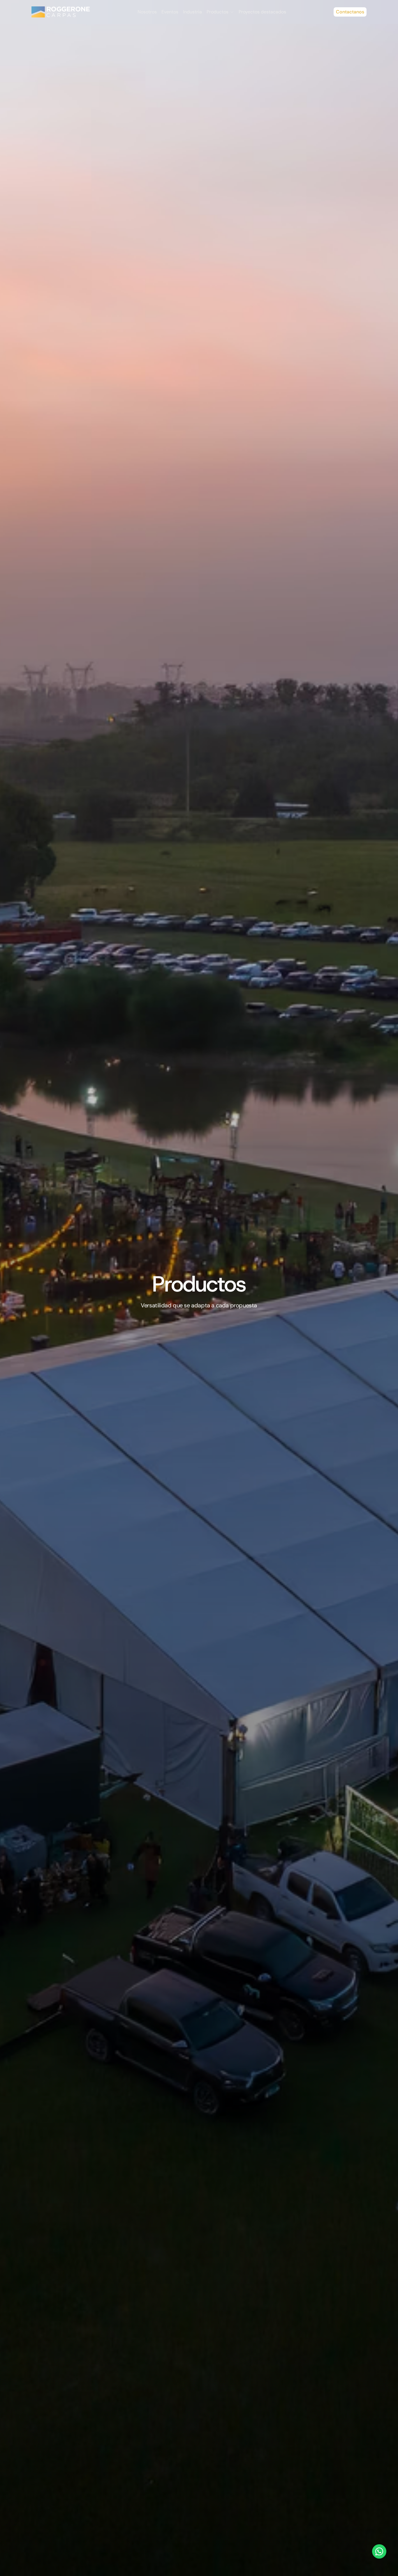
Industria (192, 12)
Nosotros (147, 12)
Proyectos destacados (262, 12)
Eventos (170, 12)
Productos (218, 12)
